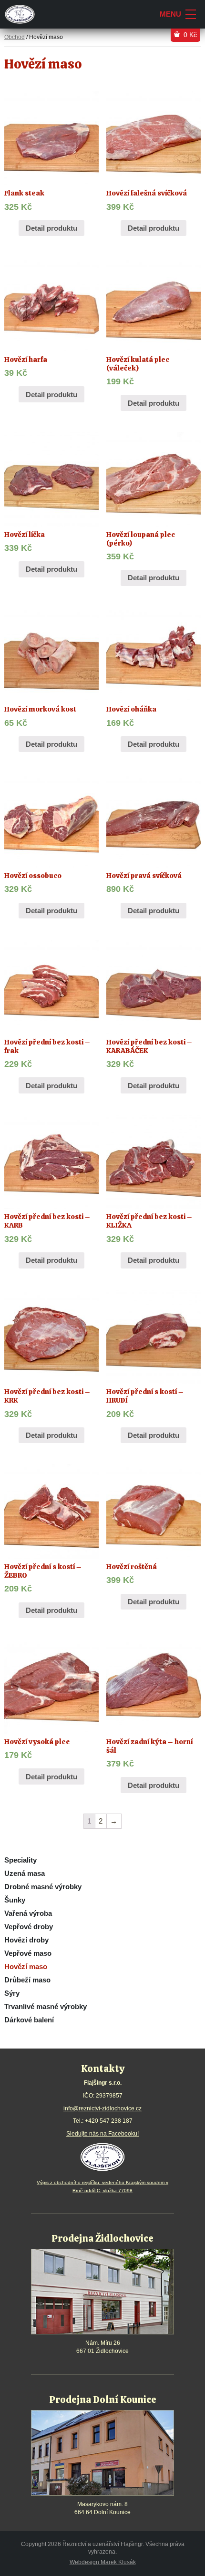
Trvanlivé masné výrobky (46, 2006)
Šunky (15, 1900)
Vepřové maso (28, 1953)
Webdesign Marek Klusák (103, 2562)
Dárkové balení (29, 2020)
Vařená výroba (28, 1913)
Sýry (12, 1993)
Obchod (15, 37)
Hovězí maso (26, 1966)
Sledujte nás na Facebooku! (102, 2134)
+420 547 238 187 (109, 2121)
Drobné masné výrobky (43, 1887)
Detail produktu (51, 228)
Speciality (20, 1860)
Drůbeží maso (27, 1980)
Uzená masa (25, 1873)
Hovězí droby (26, 1940)
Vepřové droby (29, 1927)
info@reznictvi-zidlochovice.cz (102, 2108)
